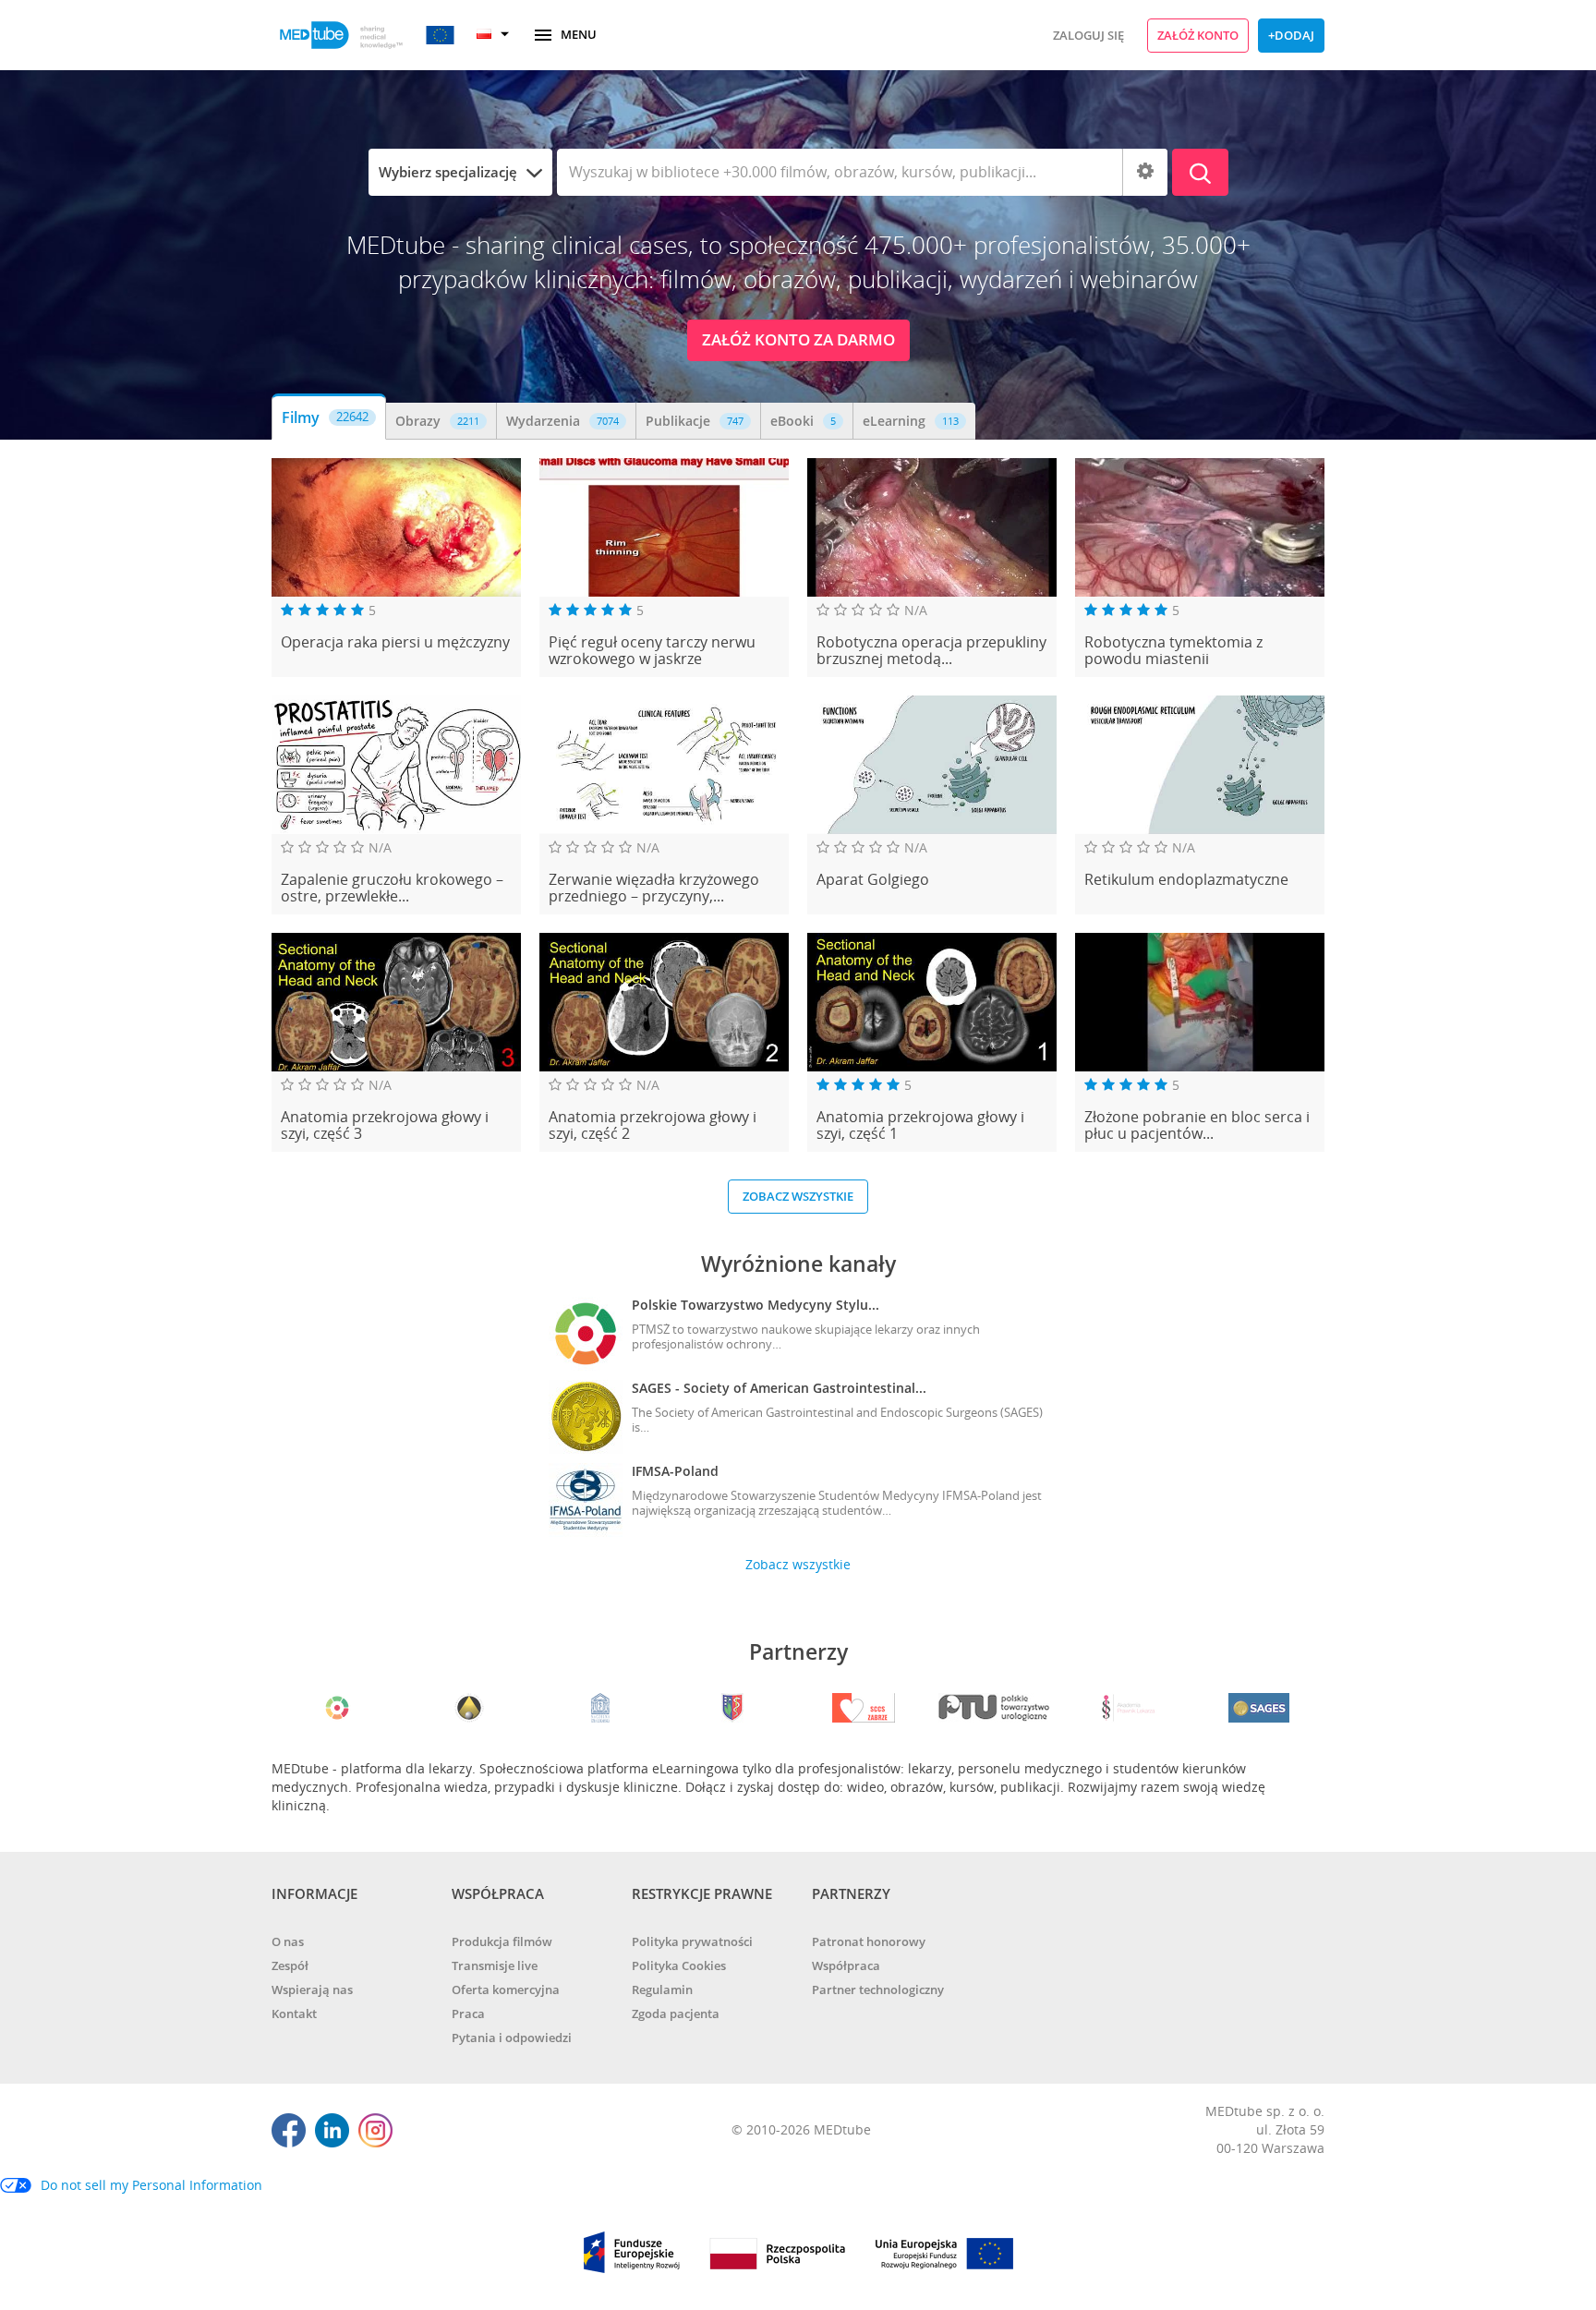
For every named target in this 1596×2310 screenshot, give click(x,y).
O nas (288, 1941)
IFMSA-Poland (675, 1471)
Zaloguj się (1088, 35)
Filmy (325, 417)
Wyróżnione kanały (798, 1264)
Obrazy (437, 421)
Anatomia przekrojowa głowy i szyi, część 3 (385, 1125)
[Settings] (1145, 172)
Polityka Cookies (679, 1965)
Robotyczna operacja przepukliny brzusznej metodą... (931, 651)
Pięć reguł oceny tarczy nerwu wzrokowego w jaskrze (652, 651)
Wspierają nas (312, 1990)
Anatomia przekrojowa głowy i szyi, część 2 (653, 1125)
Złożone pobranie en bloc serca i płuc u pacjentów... (1197, 1125)
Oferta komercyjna (506, 1990)
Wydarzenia (562, 421)
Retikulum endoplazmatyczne (1186, 880)
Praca (468, 2014)
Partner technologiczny (878, 1990)
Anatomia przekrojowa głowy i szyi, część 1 (920, 1125)
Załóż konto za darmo (798, 339)
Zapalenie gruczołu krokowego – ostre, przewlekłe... (392, 888)
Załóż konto (1198, 35)
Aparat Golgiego (873, 880)
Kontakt (294, 2014)
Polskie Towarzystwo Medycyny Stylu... (756, 1305)
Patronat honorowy (869, 1941)
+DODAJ (1291, 35)
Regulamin (662, 1990)
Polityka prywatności (692, 1941)
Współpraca (846, 1965)
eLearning (911, 421)
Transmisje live (495, 1965)
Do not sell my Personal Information (151, 2185)
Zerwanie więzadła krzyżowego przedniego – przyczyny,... (654, 888)
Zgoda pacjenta (676, 2014)
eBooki (803, 421)
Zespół (290, 1965)
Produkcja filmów (502, 1941)
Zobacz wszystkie (798, 1196)
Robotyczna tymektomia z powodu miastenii (1173, 651)
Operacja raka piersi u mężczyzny (395, 643)
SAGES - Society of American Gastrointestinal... (779, 1388)
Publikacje (695, 421)
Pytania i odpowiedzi (512, 2038)
